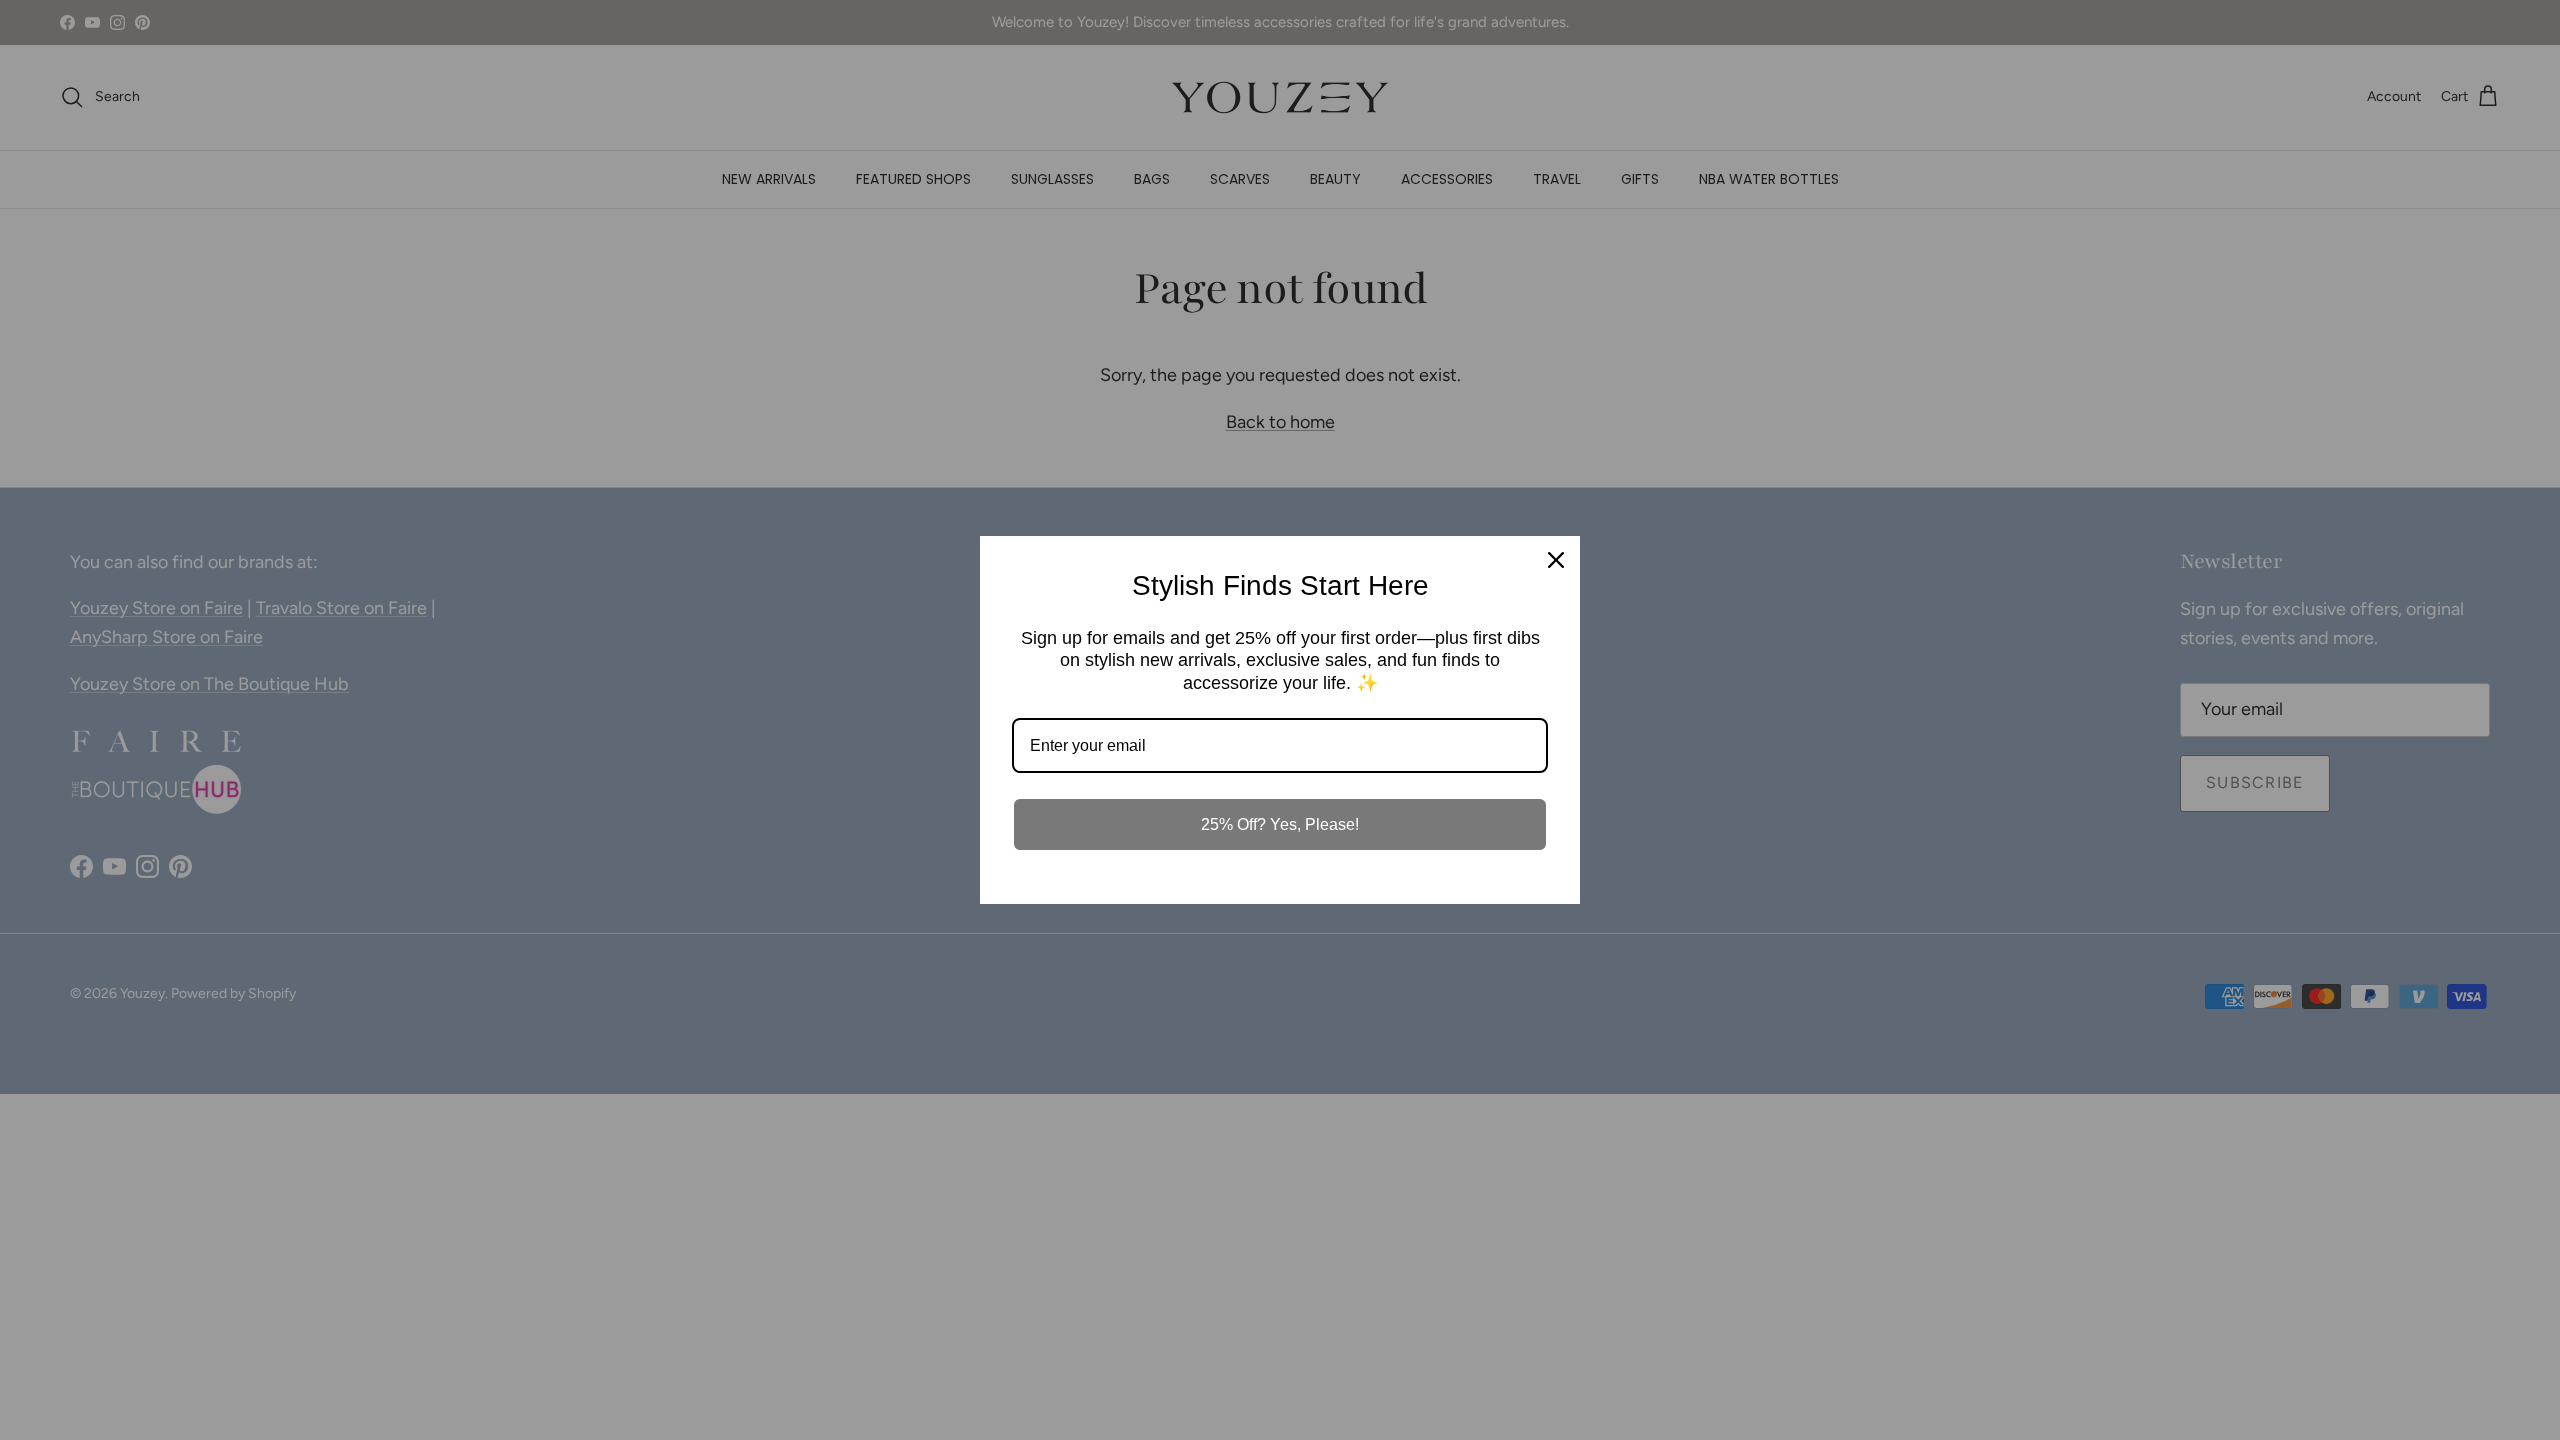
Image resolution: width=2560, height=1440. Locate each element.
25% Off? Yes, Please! (1280, 824)
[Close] (1556, 560)
